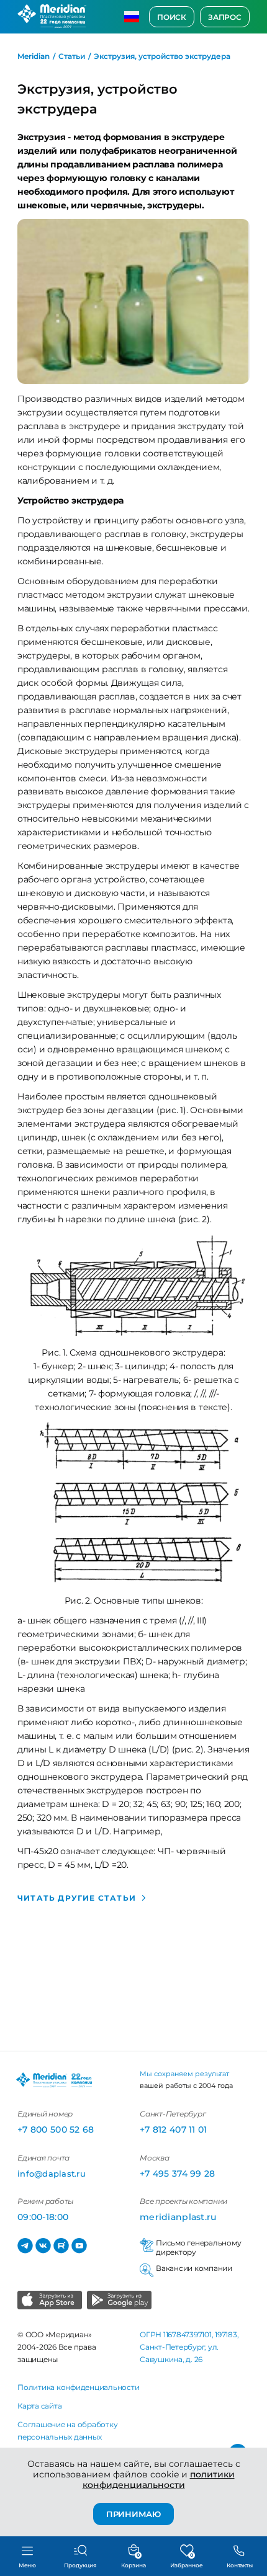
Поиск (172, 17)
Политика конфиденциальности (79, 2387)
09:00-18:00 (43, 2217)
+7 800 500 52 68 (56, 2130)
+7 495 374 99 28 (177, 2174)
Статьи (72, 56)
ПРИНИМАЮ (133, 2514)
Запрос (225, 17)
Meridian (34, 56)
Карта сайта (39, 2406)
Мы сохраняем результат (184, 2074)
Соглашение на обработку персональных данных (67, 2431)
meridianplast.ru (178, 2217)
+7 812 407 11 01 (173, 2130)
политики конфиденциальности (159, 2480)
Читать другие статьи (77, 1898)
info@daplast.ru (52, 2174)
